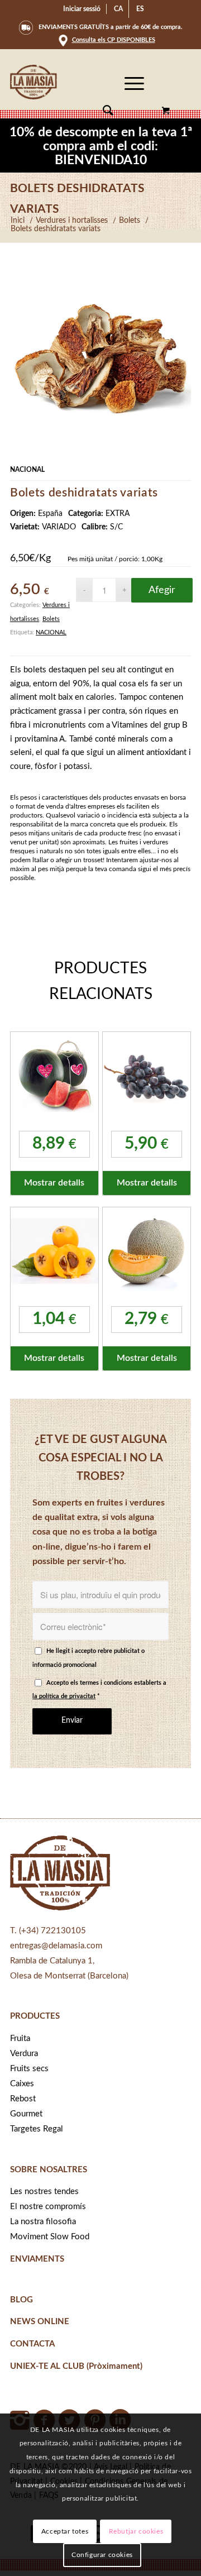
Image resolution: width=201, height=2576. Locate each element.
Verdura (24, 2054)
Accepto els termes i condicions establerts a (99, 1690)
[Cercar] (102, 111)
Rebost (23, 2099)
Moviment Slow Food (50, 2237)
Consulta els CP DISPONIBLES (114, 40)
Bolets (51, 619)
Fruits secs (29, 2069)
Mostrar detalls (54, 1183)
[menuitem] (82, 9)
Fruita (20, 2039)
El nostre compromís (48, 2207)
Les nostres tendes (44, 2192)
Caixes (22, 2084)
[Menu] (129, 111)
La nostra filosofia (43, 2222)
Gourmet (26, 2114)
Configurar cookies (102, 2555)
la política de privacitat (64, 1696)
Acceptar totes (65, 2531)
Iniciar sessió (82, 9)
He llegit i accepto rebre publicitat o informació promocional (88, 1658)
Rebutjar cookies (136, 2531)
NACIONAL (51, 632)
